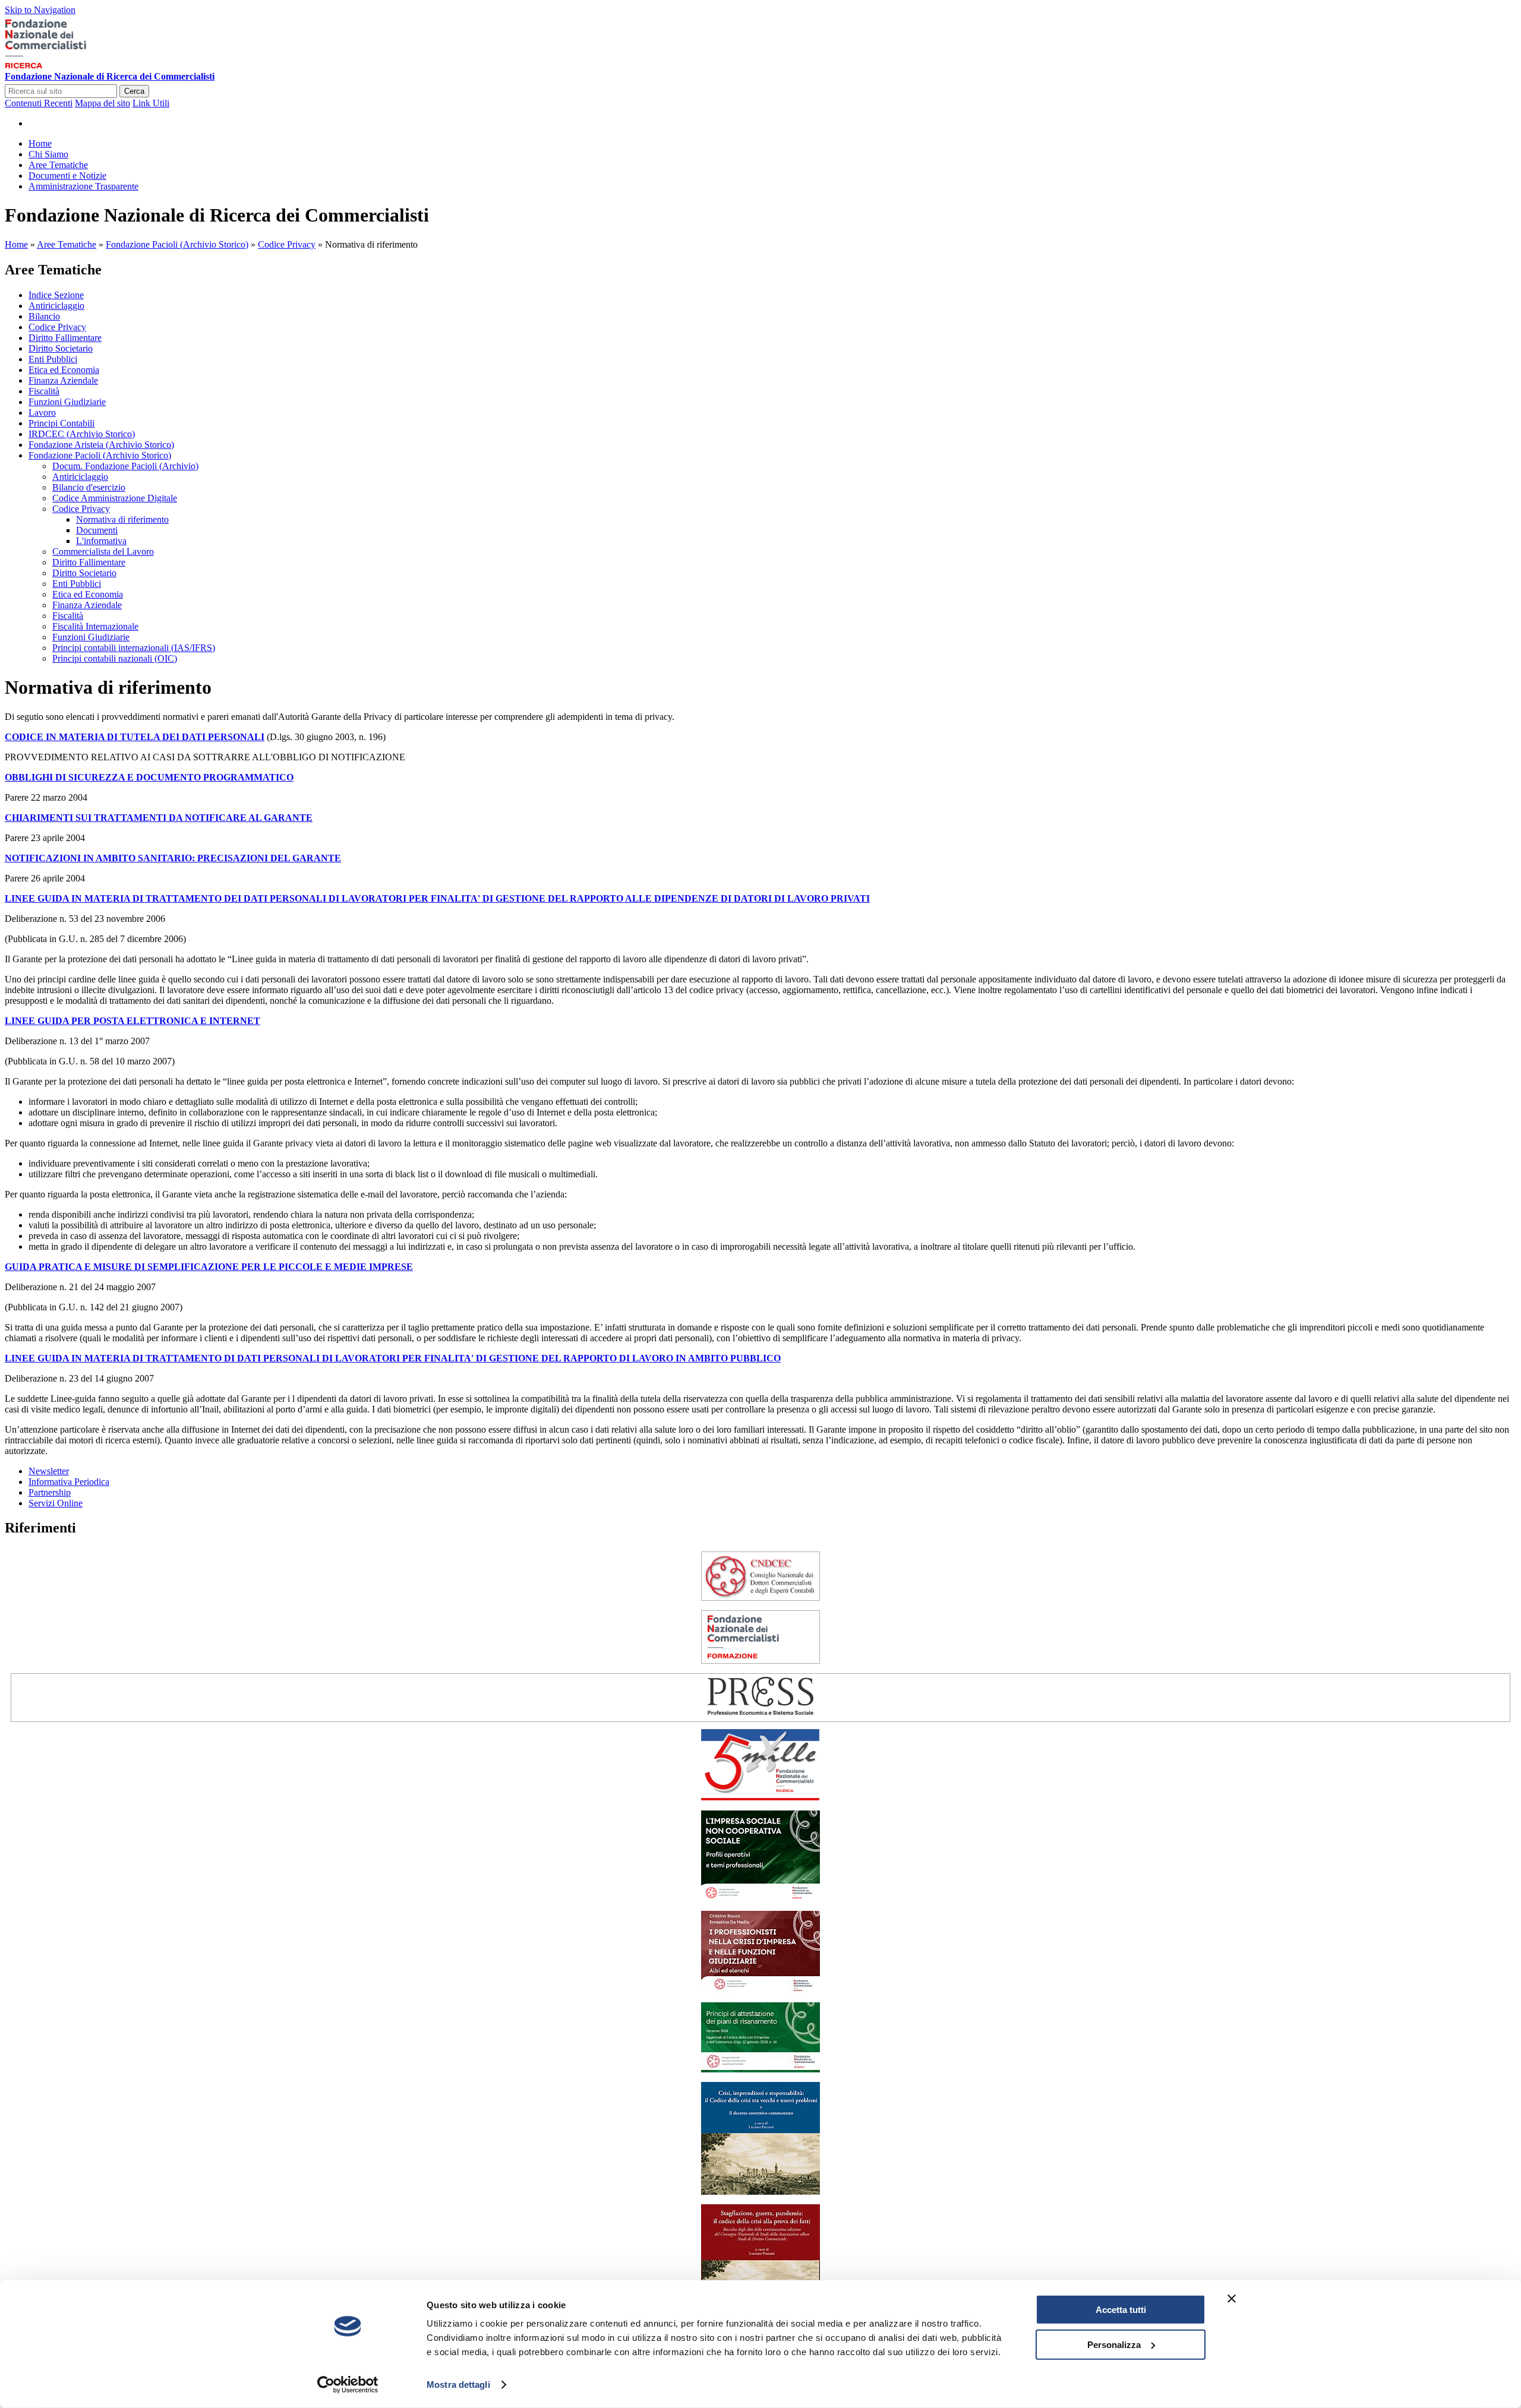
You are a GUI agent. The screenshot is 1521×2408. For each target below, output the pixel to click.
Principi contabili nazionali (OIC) (115, 658)
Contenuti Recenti (39, 103)
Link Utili (151, 103)
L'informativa (101, 541)
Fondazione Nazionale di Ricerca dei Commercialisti (110, 76)
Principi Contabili (61, 423)
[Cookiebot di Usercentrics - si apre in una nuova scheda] (348, 2385)
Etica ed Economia (64, 370)
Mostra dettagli (458, 2385)
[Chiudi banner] (1232, 2299)
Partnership (50, 1492)
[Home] (64, 66)
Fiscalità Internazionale (95, 626)
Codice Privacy (287, 244)
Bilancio (44, 316)
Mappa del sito (102, 103)
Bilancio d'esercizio (89, 487)
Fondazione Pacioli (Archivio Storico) (177, 244)
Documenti (97, 530)
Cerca (134, 91)
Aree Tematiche (67, 244)
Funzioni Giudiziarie (67, 402)
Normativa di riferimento (122, 519)
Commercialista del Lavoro (103, 552)
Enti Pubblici (53, 359)
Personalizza (1114, 2344)
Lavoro (42, 413)
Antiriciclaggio (56, 306)
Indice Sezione (56, 295)
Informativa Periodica (69, 1482)
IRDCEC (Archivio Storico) (82, 434)
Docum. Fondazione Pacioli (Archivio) (125, 466)
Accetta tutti (1121, 2310)
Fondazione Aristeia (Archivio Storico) (101, 445)
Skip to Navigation (40, 10)
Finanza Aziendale (63, 380)
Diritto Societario (61, 348)
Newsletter (49, 1471)
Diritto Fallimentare (65, 338)
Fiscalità (44, 391)
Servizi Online (56, 1503)
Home (16, 244)
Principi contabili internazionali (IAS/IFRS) (134, 648)
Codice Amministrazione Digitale (115, 498)
